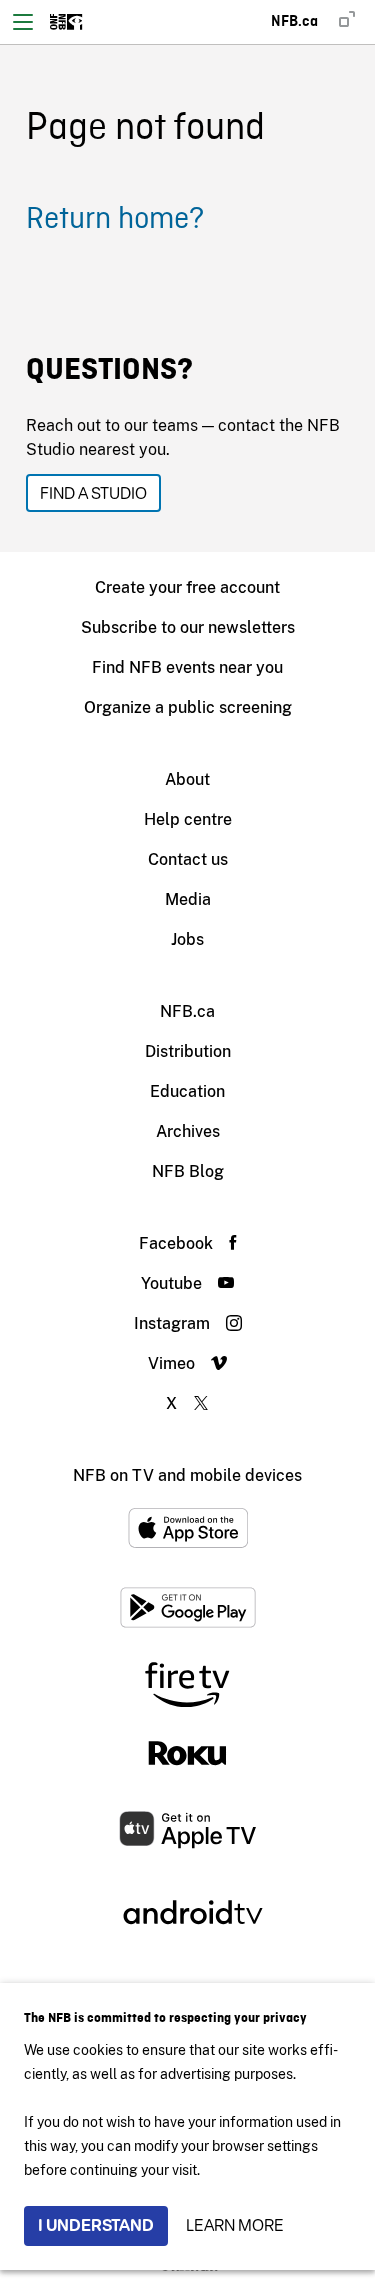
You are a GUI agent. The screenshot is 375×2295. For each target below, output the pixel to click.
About (187, 779)
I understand (96, 2225)
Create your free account (187, 587)
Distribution (188, 1051)
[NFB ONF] (66, 22)
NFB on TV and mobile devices (187, 1475)
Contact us (188, 859)
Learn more (235, 2225)
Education (187, 1091)
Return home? (115, 220)
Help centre (188, 819)
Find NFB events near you (187, 667)
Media (188, 899)
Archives (188, 1131)
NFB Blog (188, 1171)
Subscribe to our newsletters (188, 627)
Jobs (187, 939)
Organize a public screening (188, 707)
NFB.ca (187, 1011)
